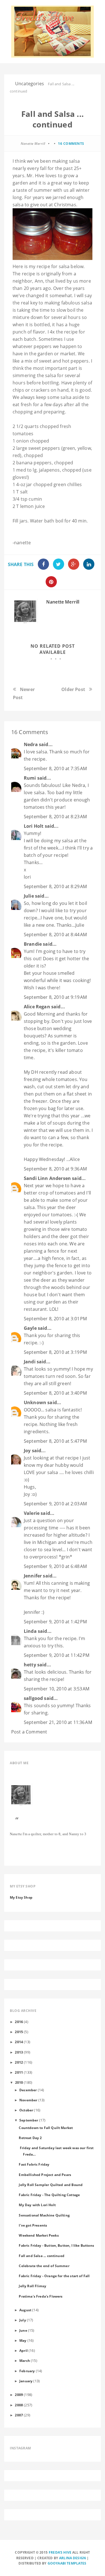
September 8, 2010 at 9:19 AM (55, 997)
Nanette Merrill (63, 602)
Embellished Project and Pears (45, 2175)
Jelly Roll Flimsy (32, 2286)
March (25, 2360)
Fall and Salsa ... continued (41, 2256)
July (23, 2320)
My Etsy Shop (21, 1897)
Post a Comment (29, 1732)
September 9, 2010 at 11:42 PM (57, 1655)
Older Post (73, 689)
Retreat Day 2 (30, 2138)
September (29, 2120)
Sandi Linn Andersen (47, 1178)
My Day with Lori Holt (37, 2205)
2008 (19, 2405)
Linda (30, 1631)
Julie (29, 896)
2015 (19, 2032)
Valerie (32, 1513)
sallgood (33, 1698)
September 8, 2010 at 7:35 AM (55, 768)
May (23, 2340)
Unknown (35, 1402)
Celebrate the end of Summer (44, 2266)
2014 (19, 2042)
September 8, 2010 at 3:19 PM (55, 1352)
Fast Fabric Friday (34, 2164)
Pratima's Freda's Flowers (41, 2296)
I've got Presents (33, 2225)
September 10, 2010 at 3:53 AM (57, 1689)
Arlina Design (73, 2558)
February (27, 2371)
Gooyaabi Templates (67, 2563)
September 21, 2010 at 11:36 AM (58, 1722)
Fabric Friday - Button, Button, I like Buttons (56, 2245)
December (28, 2090)
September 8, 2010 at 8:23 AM (55, 817)
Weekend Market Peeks (39, 2235)
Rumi (30, 778)
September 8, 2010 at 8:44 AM (55, 935)
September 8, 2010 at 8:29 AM (55, 886)
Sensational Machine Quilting (44, 2215)
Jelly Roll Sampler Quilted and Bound (51, 2185)
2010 (19, 2082)
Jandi (30, 1362)
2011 (19, 2072)
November (28, 2100)
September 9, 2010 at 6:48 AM (55, 1566)
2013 (19, 2052)
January (26, 2381)
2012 (19, 2062)
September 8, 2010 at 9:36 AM (55, 1169)
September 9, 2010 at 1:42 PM (55, 1622)
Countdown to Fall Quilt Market (46, 2128)
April (24, 2350)
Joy (27, 1451)
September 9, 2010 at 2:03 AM (55, 1504)
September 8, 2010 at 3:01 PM (55, 1319)
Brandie (33, 944)
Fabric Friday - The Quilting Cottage (49, 2195)
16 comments (71, 144)
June (23, 2330)
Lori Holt (34, 826)
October (26, 2110)
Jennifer (33, 1576)
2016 (19, 2022)
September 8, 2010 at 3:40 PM (55, 1393)
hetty (30, 1665)
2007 (19, 2415)
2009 (19, 2395)
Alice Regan (37, 1007)
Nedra (31, 744)
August (25, 2310)
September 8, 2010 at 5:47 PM (55, 1441)
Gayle (30, 1328)
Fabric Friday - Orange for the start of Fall (54, 2276)
